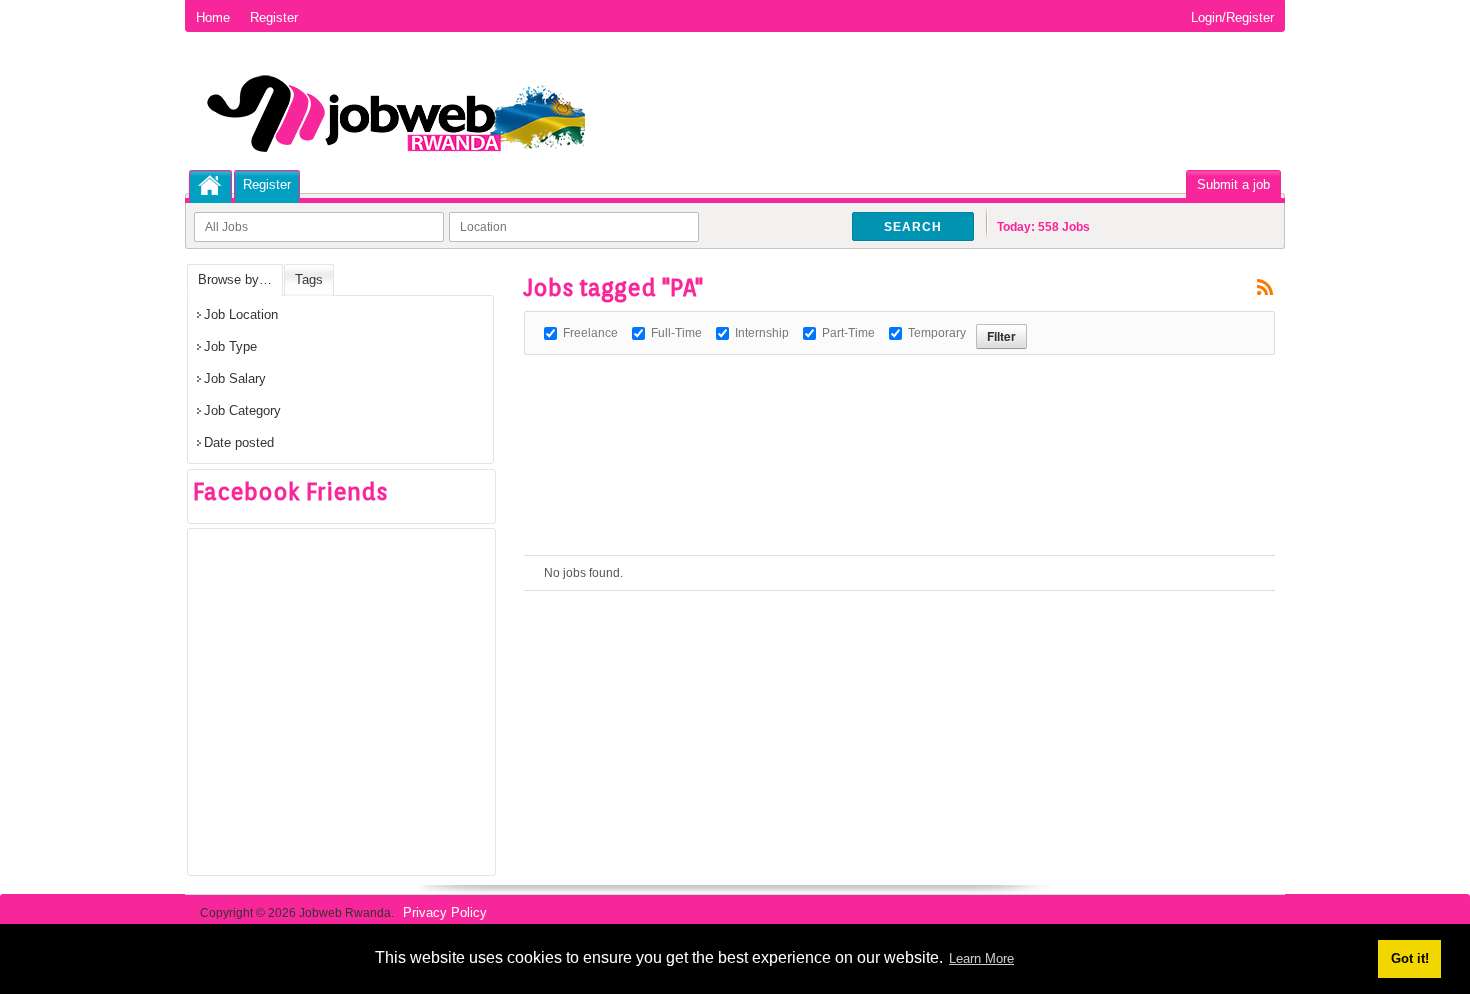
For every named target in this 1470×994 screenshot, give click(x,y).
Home (213, 17)
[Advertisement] (888, 400)
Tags (309, 279)
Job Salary (235, 378)
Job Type (230, 346)
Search (913, 227)
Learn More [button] (981, 958)
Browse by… (235, 279)
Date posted (239, 442)
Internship (762, 333)
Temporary (937, 333)
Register (274, 17)
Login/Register (1232, 17)
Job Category (242, 410)
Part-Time (848, 333)
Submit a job (1233, 184)
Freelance (590, 333)
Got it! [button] (1410, 958)
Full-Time (676, 333)
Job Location (241, 314)
